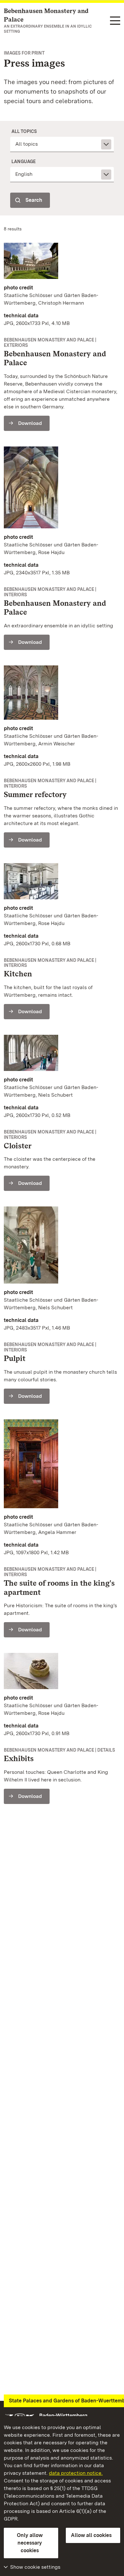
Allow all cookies (91, 2535)
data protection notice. (76, 2473)
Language (24, 162)
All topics (24, 131)
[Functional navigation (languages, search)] (115, 21)
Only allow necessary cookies (30, 2543)
